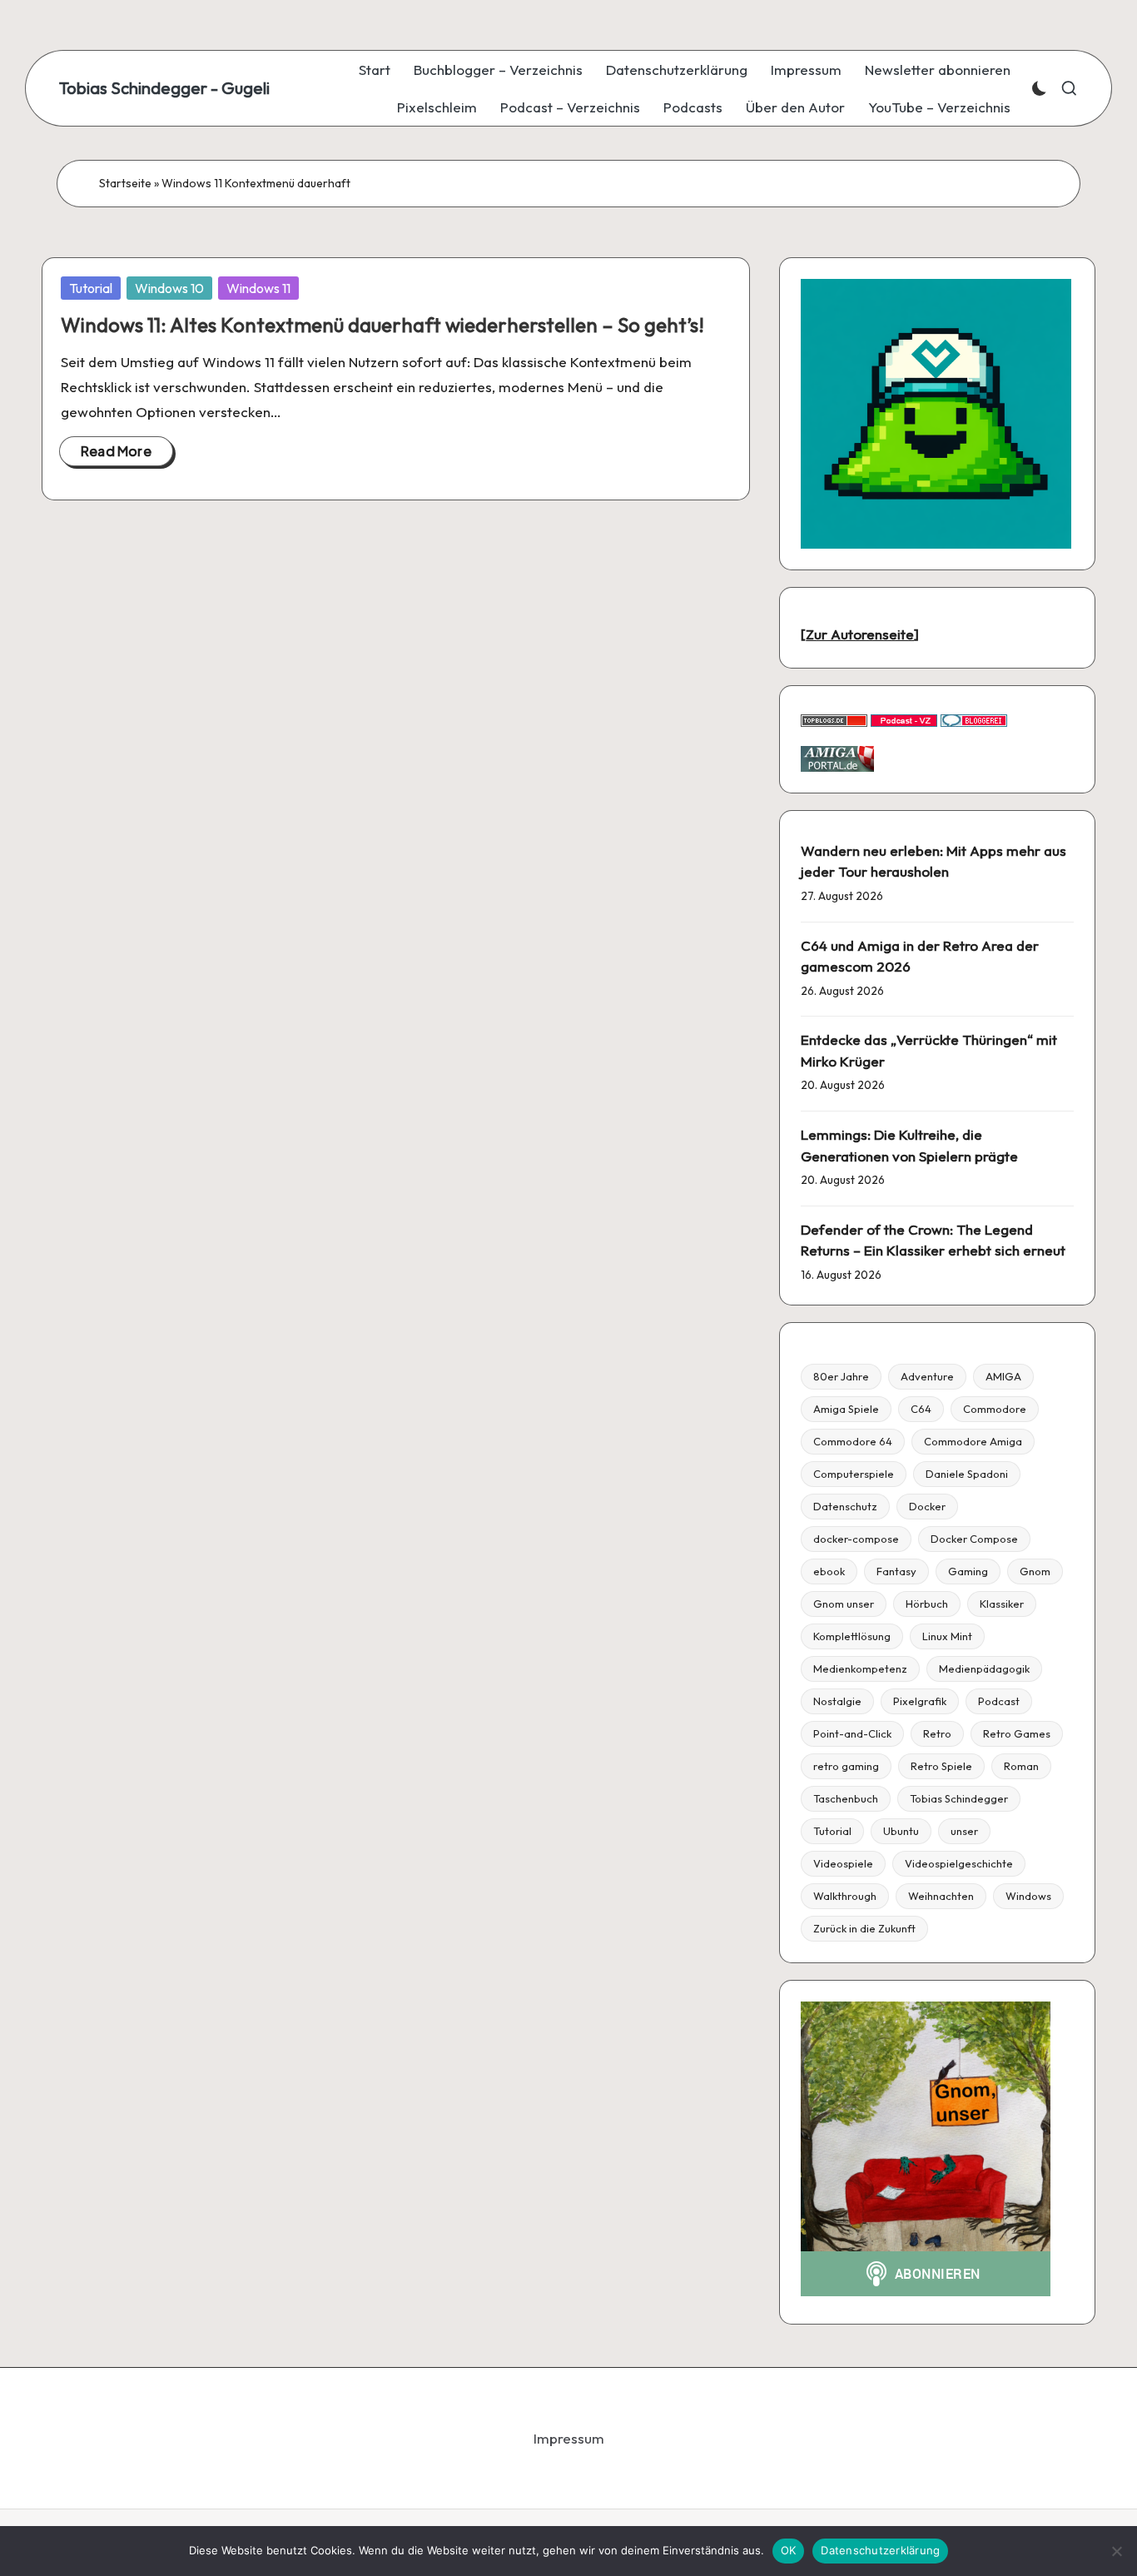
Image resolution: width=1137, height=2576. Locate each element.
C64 (921, 1409)
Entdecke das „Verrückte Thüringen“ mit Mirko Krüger (929, 1050)
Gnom (1035, 1571)
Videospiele (843, 1863)
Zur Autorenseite (860, 634)
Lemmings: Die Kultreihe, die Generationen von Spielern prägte (909, 1145)
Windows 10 (169, 288)
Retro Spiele (941, 1766)
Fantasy (896, 1571)
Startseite (125, 183)
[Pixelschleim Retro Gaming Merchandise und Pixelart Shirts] (936, 412)
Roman (1021, 1766)
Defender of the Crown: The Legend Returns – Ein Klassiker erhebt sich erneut (933, 1240)
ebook (829, 1571)
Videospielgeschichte (959, 1863)
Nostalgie (837, 1701)
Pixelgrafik (920, 1701)
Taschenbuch (846, 1798)
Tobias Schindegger (959, 1798)
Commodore (995, 1409)
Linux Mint (947, 1636)
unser (964, 1831)
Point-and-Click (852, 1733)
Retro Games (1017, 1733)
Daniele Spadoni (967, 1474)
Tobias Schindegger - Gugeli (164, 88)
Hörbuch (927, 1604)
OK (789, 2550)
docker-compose (856, 1539)
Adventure (927, 1376)
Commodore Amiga (973, 1441)
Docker (927, 1506)
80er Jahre (841, 1376)
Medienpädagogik (984, 1668)
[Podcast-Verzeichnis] (904, 719)
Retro (937, 1733)
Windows (1028, 1896)
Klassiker (1002, 1604)
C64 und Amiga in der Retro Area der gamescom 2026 (920, 956)
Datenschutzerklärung (880, 2550)
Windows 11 (258, 288)
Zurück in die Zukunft (864, 1928)
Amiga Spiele (846, 1409)
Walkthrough (845, 1896)
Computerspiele (854, 1474)
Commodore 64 (853, 1441)
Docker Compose (974, 1539)
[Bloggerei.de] (974, 719)
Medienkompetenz (860, 1668)
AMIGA (1003, 1376)
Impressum (569, 2438)
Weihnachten (941, 1896)
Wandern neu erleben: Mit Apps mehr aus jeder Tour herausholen (933, 861)
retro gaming (846, 1766)
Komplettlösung (852, 1636)
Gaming (968, 1571)
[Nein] (1116, 2551)
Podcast (999, 1701)
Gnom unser (844, 1604)
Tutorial (91, 288)
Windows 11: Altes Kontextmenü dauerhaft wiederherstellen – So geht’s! (382, 325)
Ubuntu (901, 1831)
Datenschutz (845, 1506)
